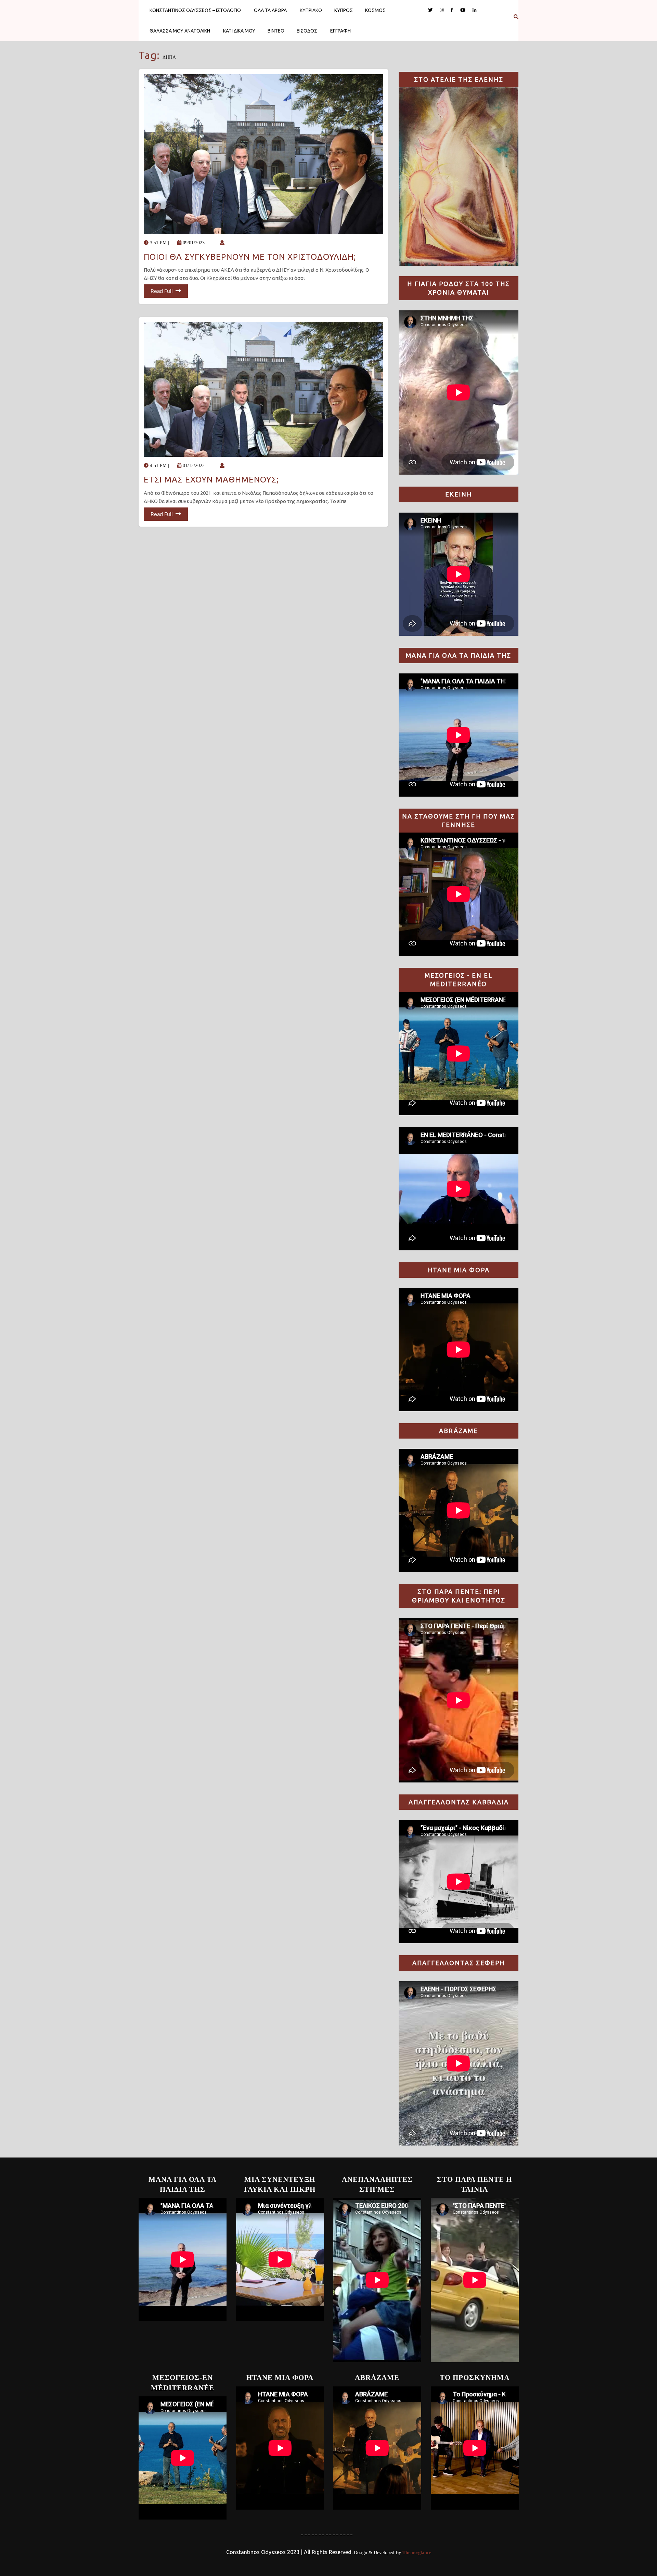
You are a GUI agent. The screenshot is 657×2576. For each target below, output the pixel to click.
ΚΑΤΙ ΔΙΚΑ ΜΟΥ (239, 31)
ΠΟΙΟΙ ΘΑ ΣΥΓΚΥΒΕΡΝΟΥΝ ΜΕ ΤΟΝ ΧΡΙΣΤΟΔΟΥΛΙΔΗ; (250, 257)
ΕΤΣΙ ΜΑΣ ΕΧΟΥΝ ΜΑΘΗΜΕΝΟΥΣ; (211, 480)
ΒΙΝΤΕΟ (276, 31)
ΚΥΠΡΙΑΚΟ (311, 10)
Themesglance (416, 2553)
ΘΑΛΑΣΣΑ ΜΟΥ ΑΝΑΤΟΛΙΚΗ (180, 31)
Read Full (162, 291)
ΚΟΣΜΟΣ (375, 10)
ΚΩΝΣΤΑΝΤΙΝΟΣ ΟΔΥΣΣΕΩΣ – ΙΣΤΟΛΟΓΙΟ (195, 10)
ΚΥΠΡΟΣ (344, 10)
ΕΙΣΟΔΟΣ (307, 31)
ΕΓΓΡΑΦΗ (340, 31)
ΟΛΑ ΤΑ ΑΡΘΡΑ (270, 10)
